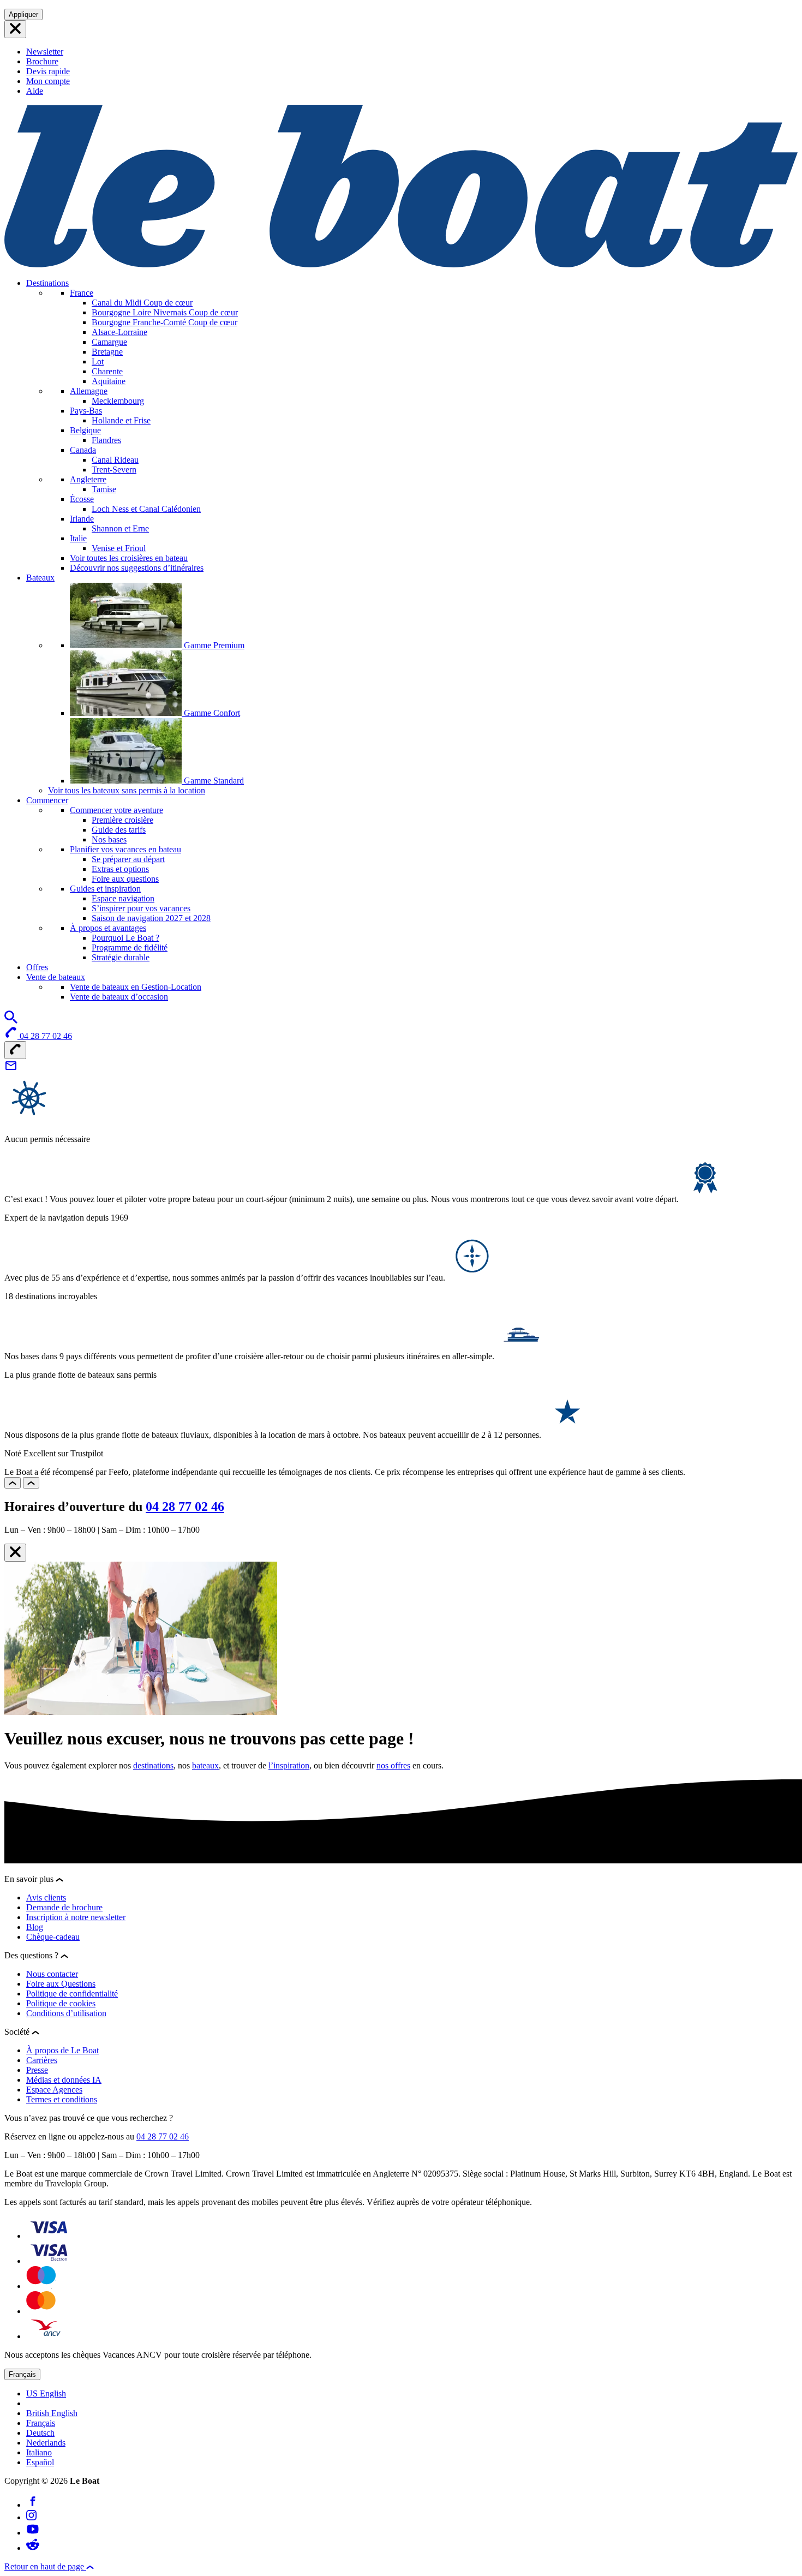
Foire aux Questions (61, 1984)
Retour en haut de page (45, 2566)
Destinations (47, 283)
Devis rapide (48, 71)
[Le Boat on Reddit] (33, 2548)
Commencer (47, 800)
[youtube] (33, 2533)
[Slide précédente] (13, 1483)
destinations (153, 1765)
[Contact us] (11, 1069)
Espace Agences (54, 2090)
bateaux (205, 1765)
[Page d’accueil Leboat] (401, 264)
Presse (37, 2070)
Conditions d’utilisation (66, 2013)
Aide (35, 91)
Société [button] (18, 2032)
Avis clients (46, 1897)
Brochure (42, 61)
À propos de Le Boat (62, 2050)
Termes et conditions (62, 2099)
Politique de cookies (61, 2003)
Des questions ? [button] (32, 1955)
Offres (37, 967)
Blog (35, 1927)
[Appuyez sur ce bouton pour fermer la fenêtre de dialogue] (15, 1553)
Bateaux (40, 578)
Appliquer (23, 14)
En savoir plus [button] (30, 1879)
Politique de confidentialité (72, 1994)
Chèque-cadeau (53, 1937)
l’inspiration (289, 1765)
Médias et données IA (64, 2080)
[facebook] (33, 2505)
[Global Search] (11, 1021)
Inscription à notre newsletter (76, 1917)
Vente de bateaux (56, 977)
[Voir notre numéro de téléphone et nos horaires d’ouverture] (15, 1050)
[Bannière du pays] (15, 29)
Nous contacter (52, 1974)
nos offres (393, 1765)
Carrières (42, 2060)
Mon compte (48, 81)
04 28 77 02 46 (185, 1507)
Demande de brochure (64, 1907)
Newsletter (45, 52)
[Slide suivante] (31, 1483)
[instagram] (31, 2517)
